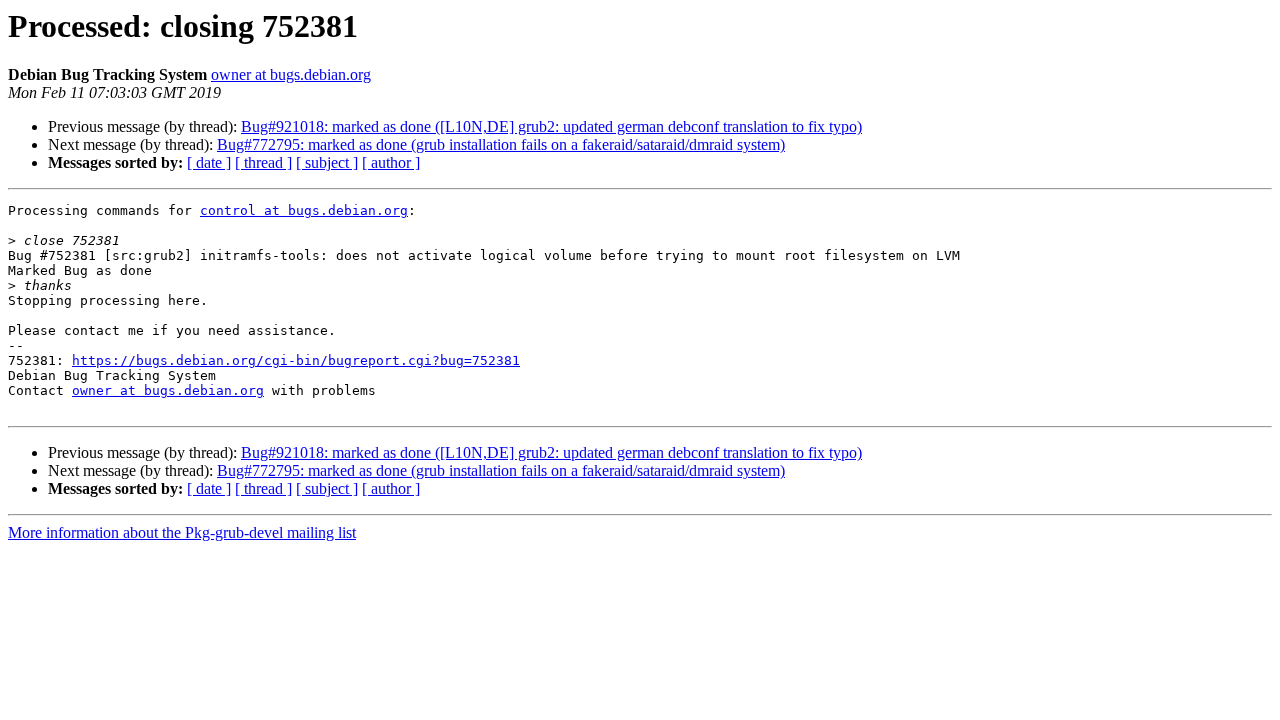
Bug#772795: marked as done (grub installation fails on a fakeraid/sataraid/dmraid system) (501, 144)
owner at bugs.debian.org (291, 74)
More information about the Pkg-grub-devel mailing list (182, 532)
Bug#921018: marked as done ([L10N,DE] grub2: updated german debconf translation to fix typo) (551, 126)
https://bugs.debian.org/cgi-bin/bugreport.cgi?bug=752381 (296, 360)
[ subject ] (327, 162)
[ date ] (209, 162)
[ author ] (391, 162)
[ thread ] (263, 162)
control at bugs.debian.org (304, 210)
